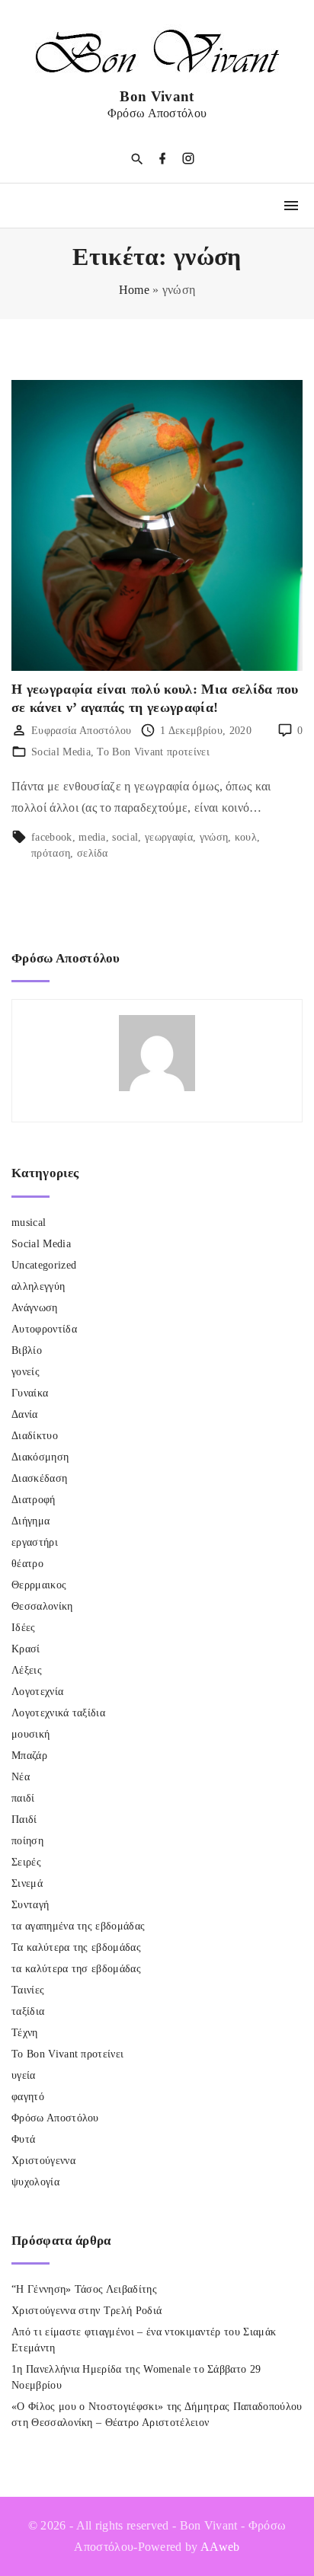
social (125, 837)
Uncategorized (44, 1265)
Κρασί (26, 1649)
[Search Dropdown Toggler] (137, 160)
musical (29, 1223)
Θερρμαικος (39, 1585)
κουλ (246, 837)
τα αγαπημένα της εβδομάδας (78, 1926)
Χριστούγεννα (43, 2161)
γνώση (214, 837)
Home (134, 290)
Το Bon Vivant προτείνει (153, 752)
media (92, 837)
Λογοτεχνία (37, 1692)
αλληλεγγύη (38, 1286)
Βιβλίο (27, 1350)
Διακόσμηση (40, 1457)
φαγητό (28, 2097)
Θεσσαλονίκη (42, 1606)
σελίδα (93, 853)
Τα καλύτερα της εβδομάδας (76, 1947)
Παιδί (24, 1819)
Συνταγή (30, 1905)
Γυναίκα (30, 1393)
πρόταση (51, 853)
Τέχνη (25, 2033)
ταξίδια (28, 2011)
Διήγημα (30, 1521)
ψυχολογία (35, 2182)
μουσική (30, 1734)
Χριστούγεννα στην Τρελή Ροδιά (87, 2311)
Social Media (61, 752)
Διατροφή (34, 1500)
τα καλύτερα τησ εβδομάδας (76, 1969)
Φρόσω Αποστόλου (55, 2118)
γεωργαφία (169, 837)
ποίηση (27, 1841)
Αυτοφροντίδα (44, 1329)
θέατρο (27, 1564)
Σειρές (26, 1862)
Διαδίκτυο (35, 1436)
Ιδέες (24, 1628)
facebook (52, 837)
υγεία (24, 2075)
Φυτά (23, 2139)
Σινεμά (27, 1883)
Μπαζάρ (29, 1756)
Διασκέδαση (39, 1478)
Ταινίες (28, 1990)
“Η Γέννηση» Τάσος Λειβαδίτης (84, 2289)
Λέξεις (27, 1670)
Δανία (25, 1414)
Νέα (21, 1777)
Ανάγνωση (35, 1308)
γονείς (26, 1372)
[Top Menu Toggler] (291, 206)
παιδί (23, 1798)
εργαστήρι (35, 1542)
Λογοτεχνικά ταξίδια (58, 1713)
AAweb (220, 2547)
